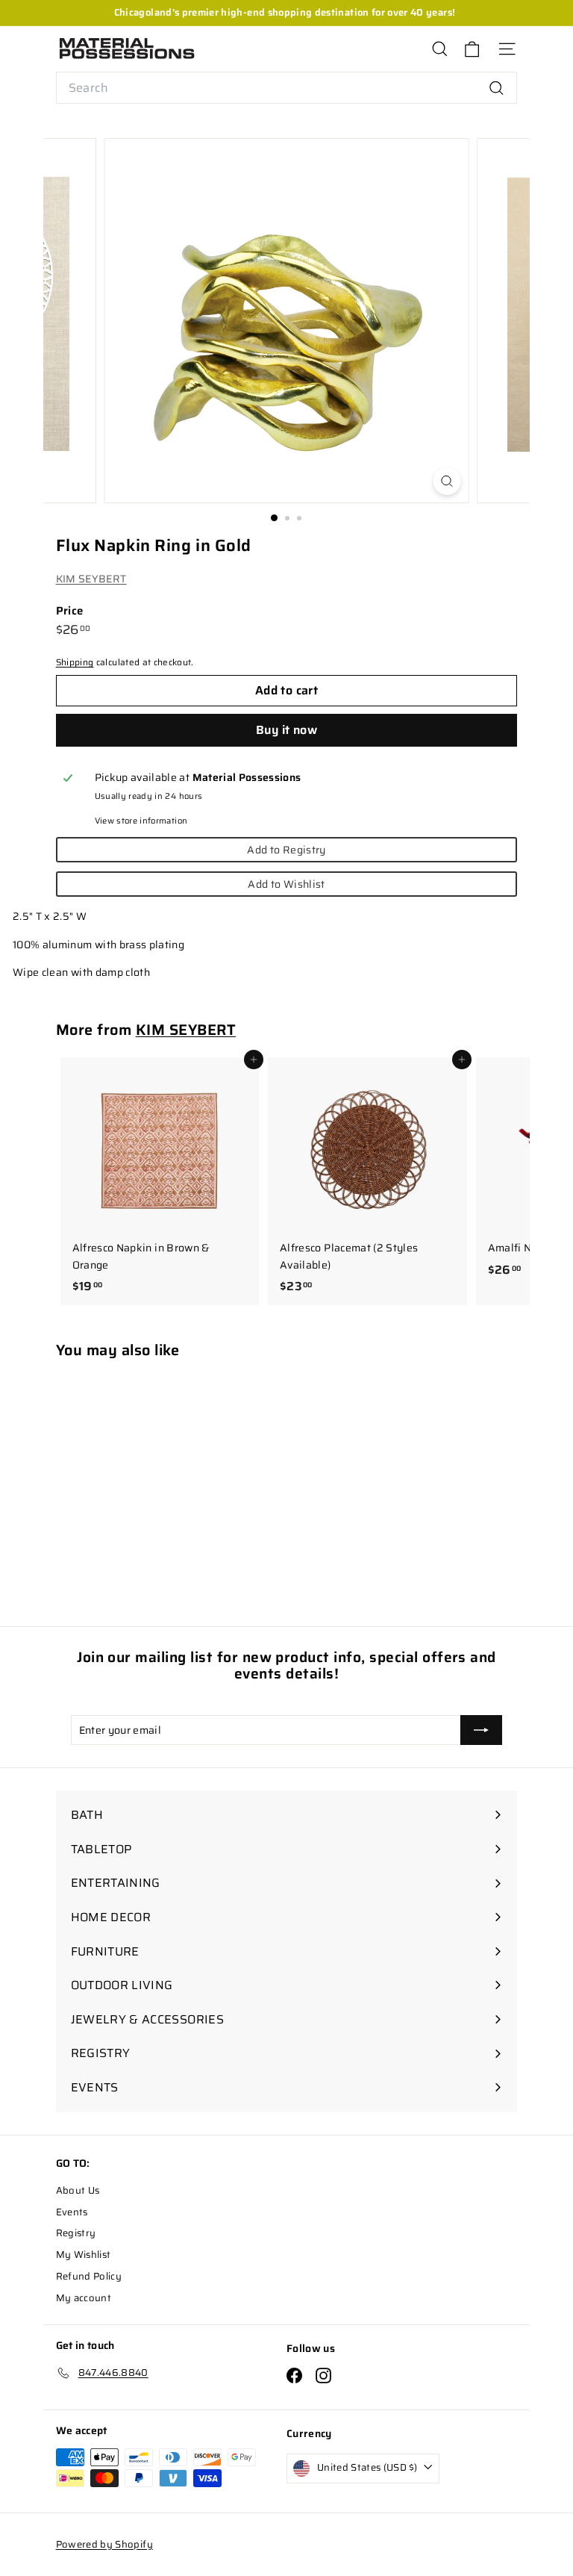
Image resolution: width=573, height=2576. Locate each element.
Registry (76, 2233)
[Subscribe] (481, 1730)
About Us (78, 2190)
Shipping (75, 662)
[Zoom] (447, 481)
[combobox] (287, 88)
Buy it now (286, 730)
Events (72, 2212)
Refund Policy (89, 2276)
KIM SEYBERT (91, 579)
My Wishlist (84, 2255)
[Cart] (472, 49)
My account (84, 2298)
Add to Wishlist (286, 884)
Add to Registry (286, 850)
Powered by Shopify (104, 2544)
